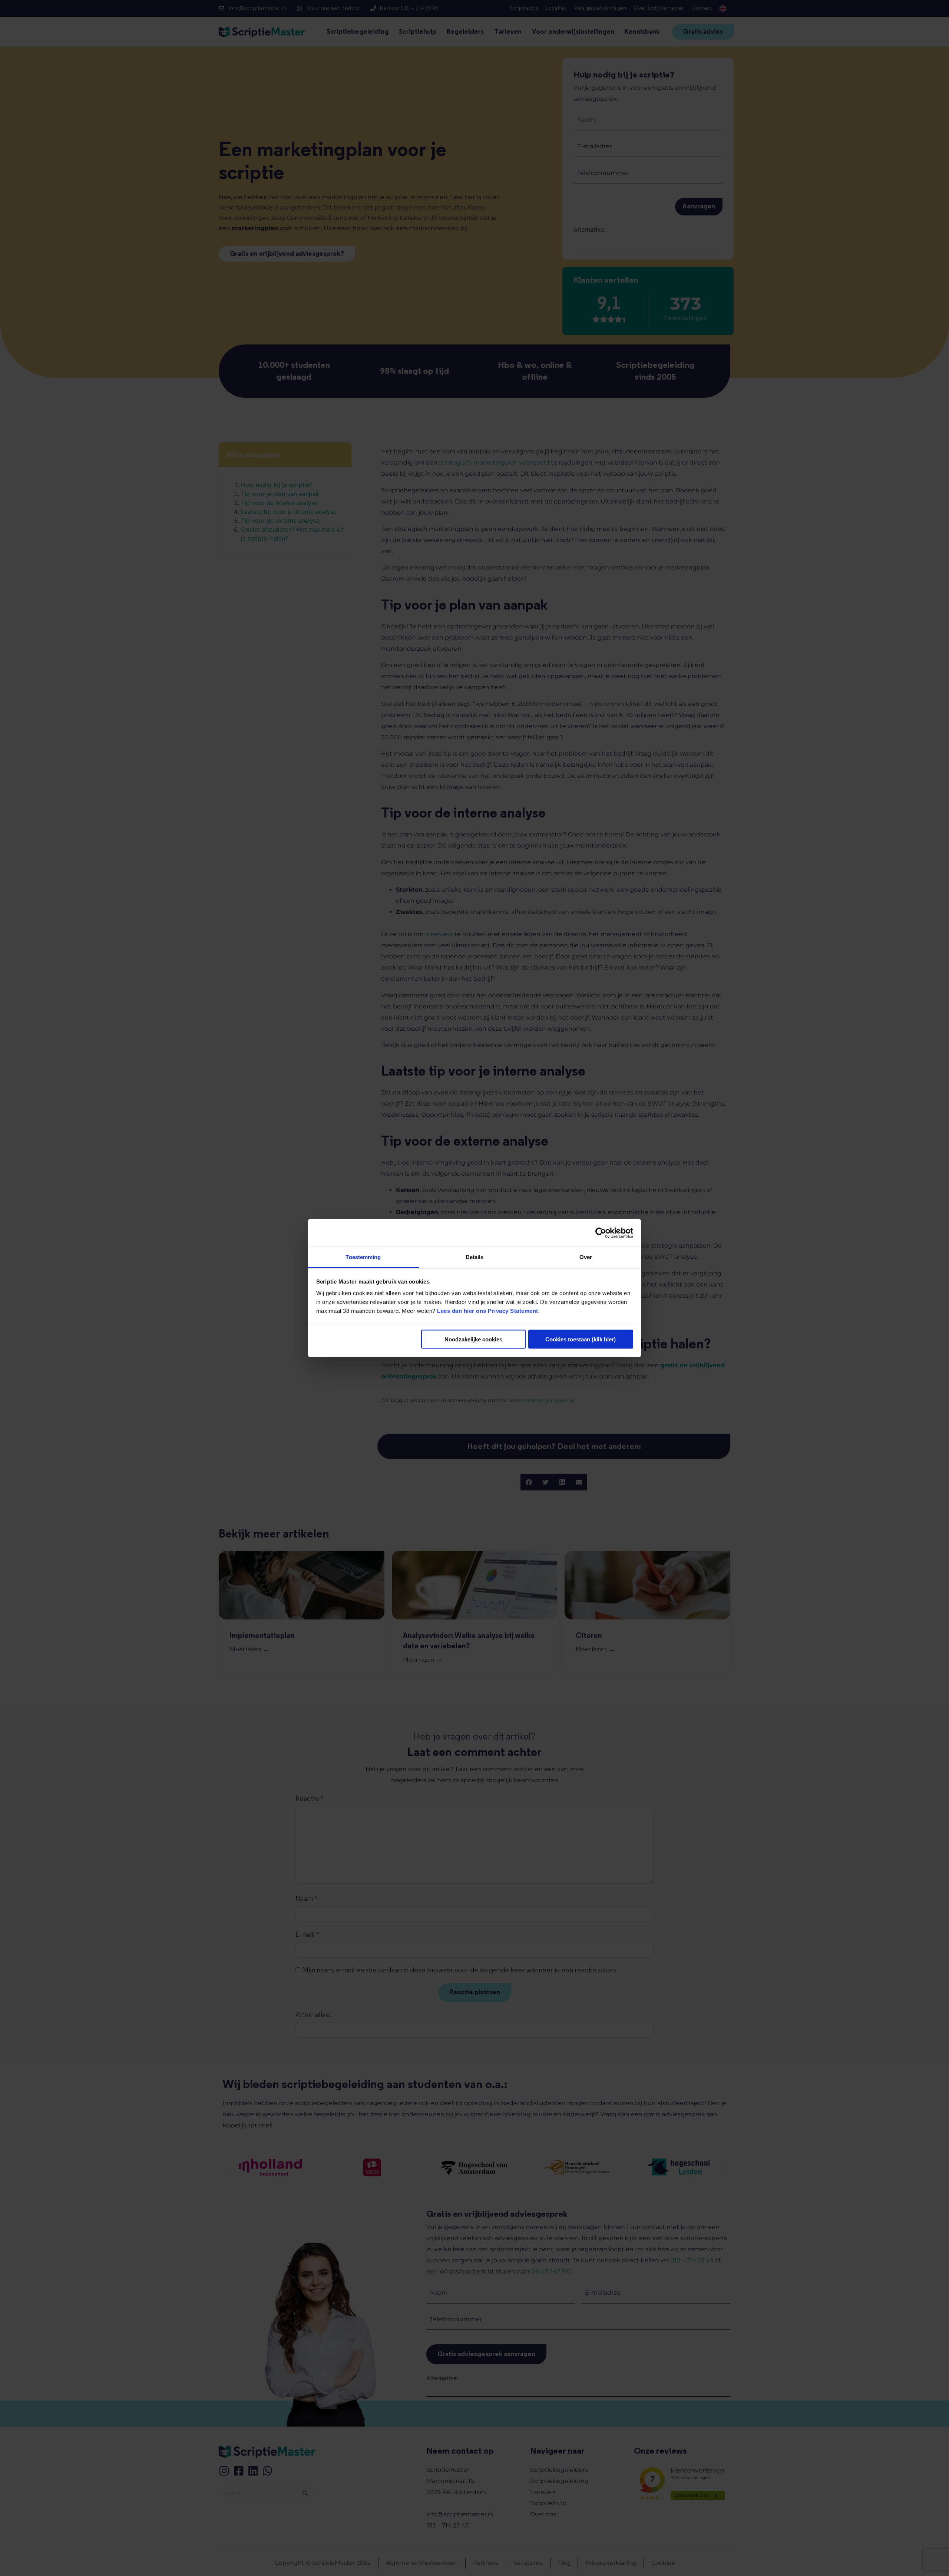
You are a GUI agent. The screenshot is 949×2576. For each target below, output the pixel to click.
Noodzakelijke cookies (473, 1339)
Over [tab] (586, 1257)
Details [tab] (475, 1257)
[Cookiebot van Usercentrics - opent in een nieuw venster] (601, 1233)
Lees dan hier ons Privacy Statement (488, 1311)
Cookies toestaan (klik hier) (581, 1339)
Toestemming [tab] (363, 1257)
